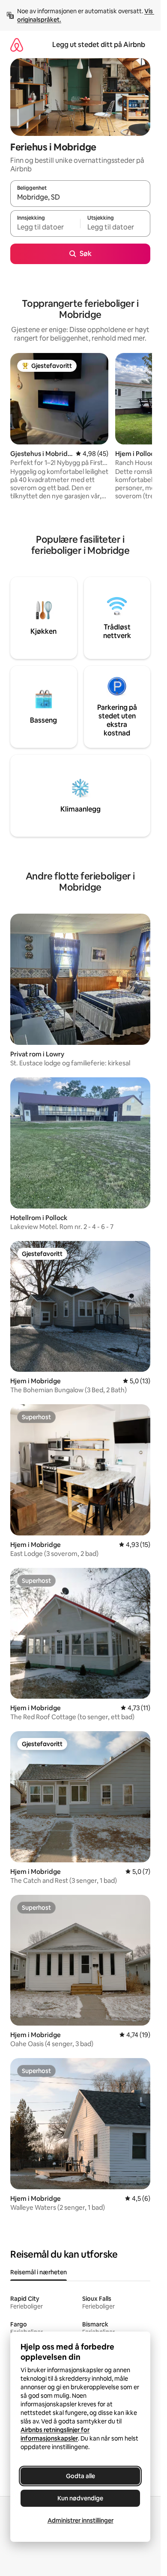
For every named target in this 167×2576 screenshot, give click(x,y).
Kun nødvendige (80, 2498)
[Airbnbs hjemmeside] (17, 45)
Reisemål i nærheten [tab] (39, 2272)
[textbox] (45, 227)
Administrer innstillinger (81, 2520)
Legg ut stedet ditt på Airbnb (99, 45)
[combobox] (80, 197)
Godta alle (81, 2476)
